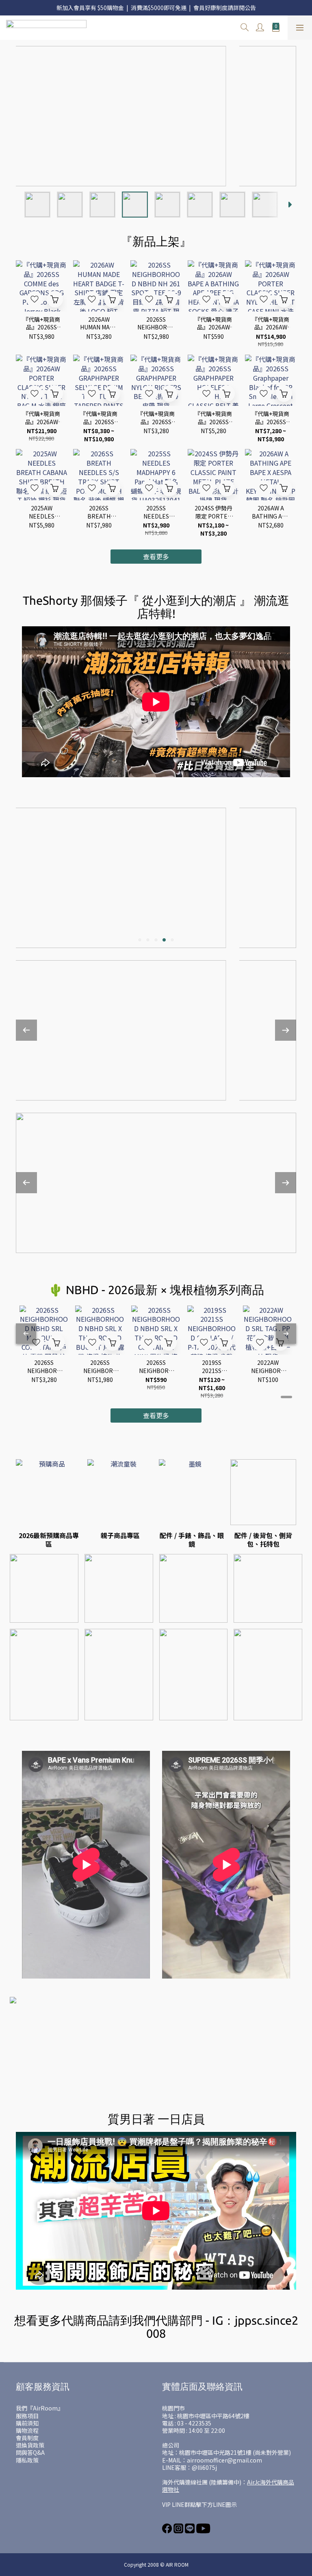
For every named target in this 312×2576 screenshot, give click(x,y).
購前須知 (27, 2423)
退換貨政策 (30, 2445)
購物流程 (27, 2430)
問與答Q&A (30, 2452)
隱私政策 (27, 2460)
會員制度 (27, 2438)
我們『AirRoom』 (40, 2408)
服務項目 (27, 2416)
